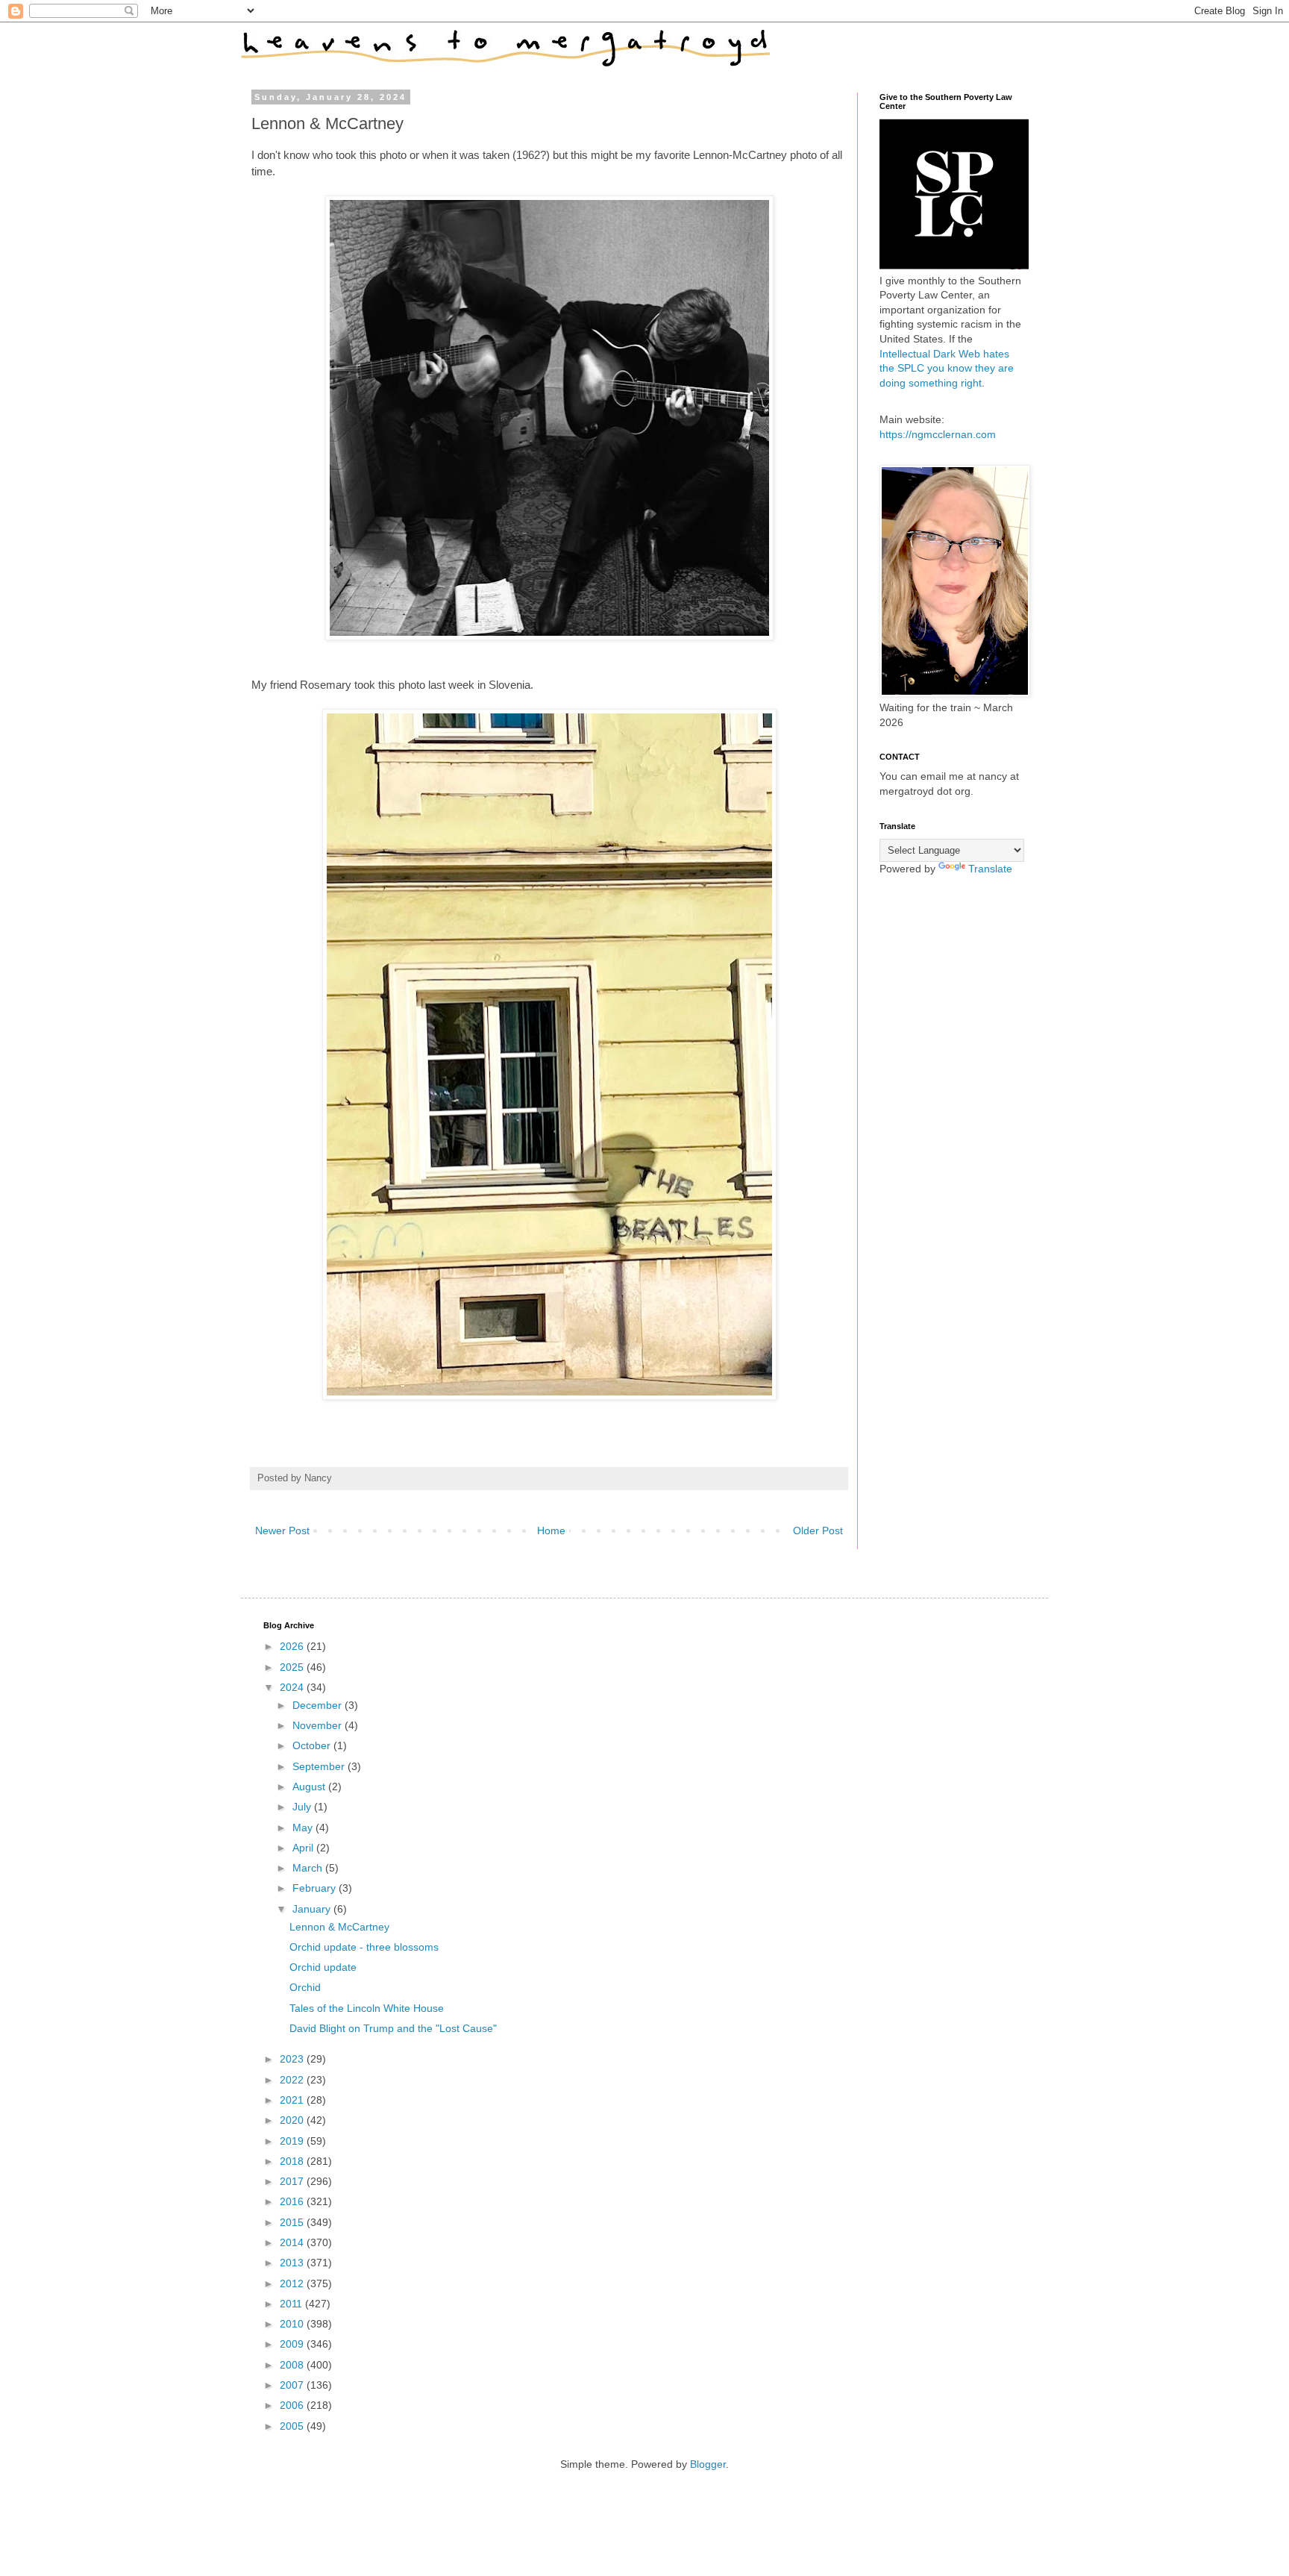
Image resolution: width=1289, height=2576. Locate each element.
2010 (293, 2324)
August (310, 1786)
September (320, 1766)
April (304, 1848)
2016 (293, 2201)
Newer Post (282, 1531)
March (309, 1868)
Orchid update (323, 1967)
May (304, 1828)
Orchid (305, 1987)
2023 (293, 2059)
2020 (293, 2120)
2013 (293, 2263)
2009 (293, 2344)
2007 (293, 2385)
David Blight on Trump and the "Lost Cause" (393, 2028)
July (303, 1807)
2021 (293, 2100)
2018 (293, 2161)
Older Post (818, 1531)
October (313, 1745)
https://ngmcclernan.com (938, 434)
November (319, 1725)
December (319, 1705)
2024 (293, 1687)
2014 (293, 2242)
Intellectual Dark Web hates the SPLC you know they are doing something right (947, 368)
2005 (293, 2426)
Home (551, 1531)
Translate (990, 869)
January (313, 1909)
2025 (293, 1667)
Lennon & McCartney (339, 1927)
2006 (293, 2405)
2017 (293, 2181)
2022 (293, 2080)
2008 (293, 2365)
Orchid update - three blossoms (364, 1947)
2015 (293, 2222)
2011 (292, 2304)
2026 (293, 1646)
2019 (293, 2141)
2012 (293, 2283)
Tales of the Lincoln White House (367, 2008)
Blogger (708, 2464)
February (316, 1888)
